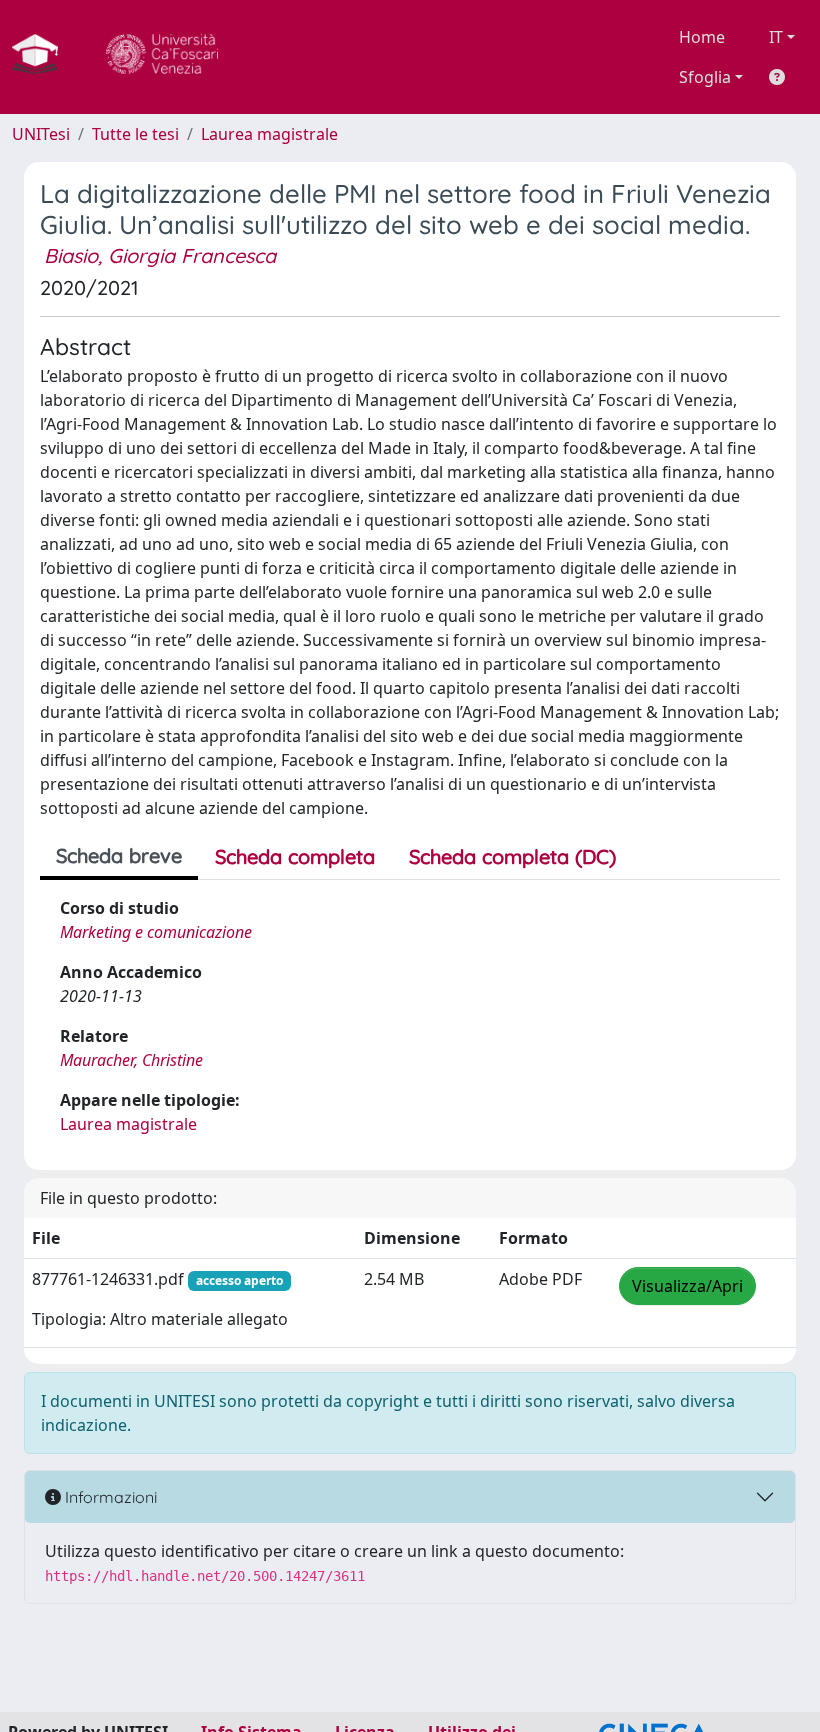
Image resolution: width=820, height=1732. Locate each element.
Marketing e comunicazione (156, 932)
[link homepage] (43, 57)
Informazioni (109, 1497)
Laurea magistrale (269, 134)
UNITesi (41, 134)
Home (702, 37)
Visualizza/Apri (687, 1286)
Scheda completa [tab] (295, 856)
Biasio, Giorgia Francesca (160, 255)
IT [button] (776, 37)
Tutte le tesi (135, 134)
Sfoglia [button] (705, 77)
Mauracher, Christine (131, 1060)
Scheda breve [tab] (119, 855)
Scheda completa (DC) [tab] (512, 856)
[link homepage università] (162, 57)
